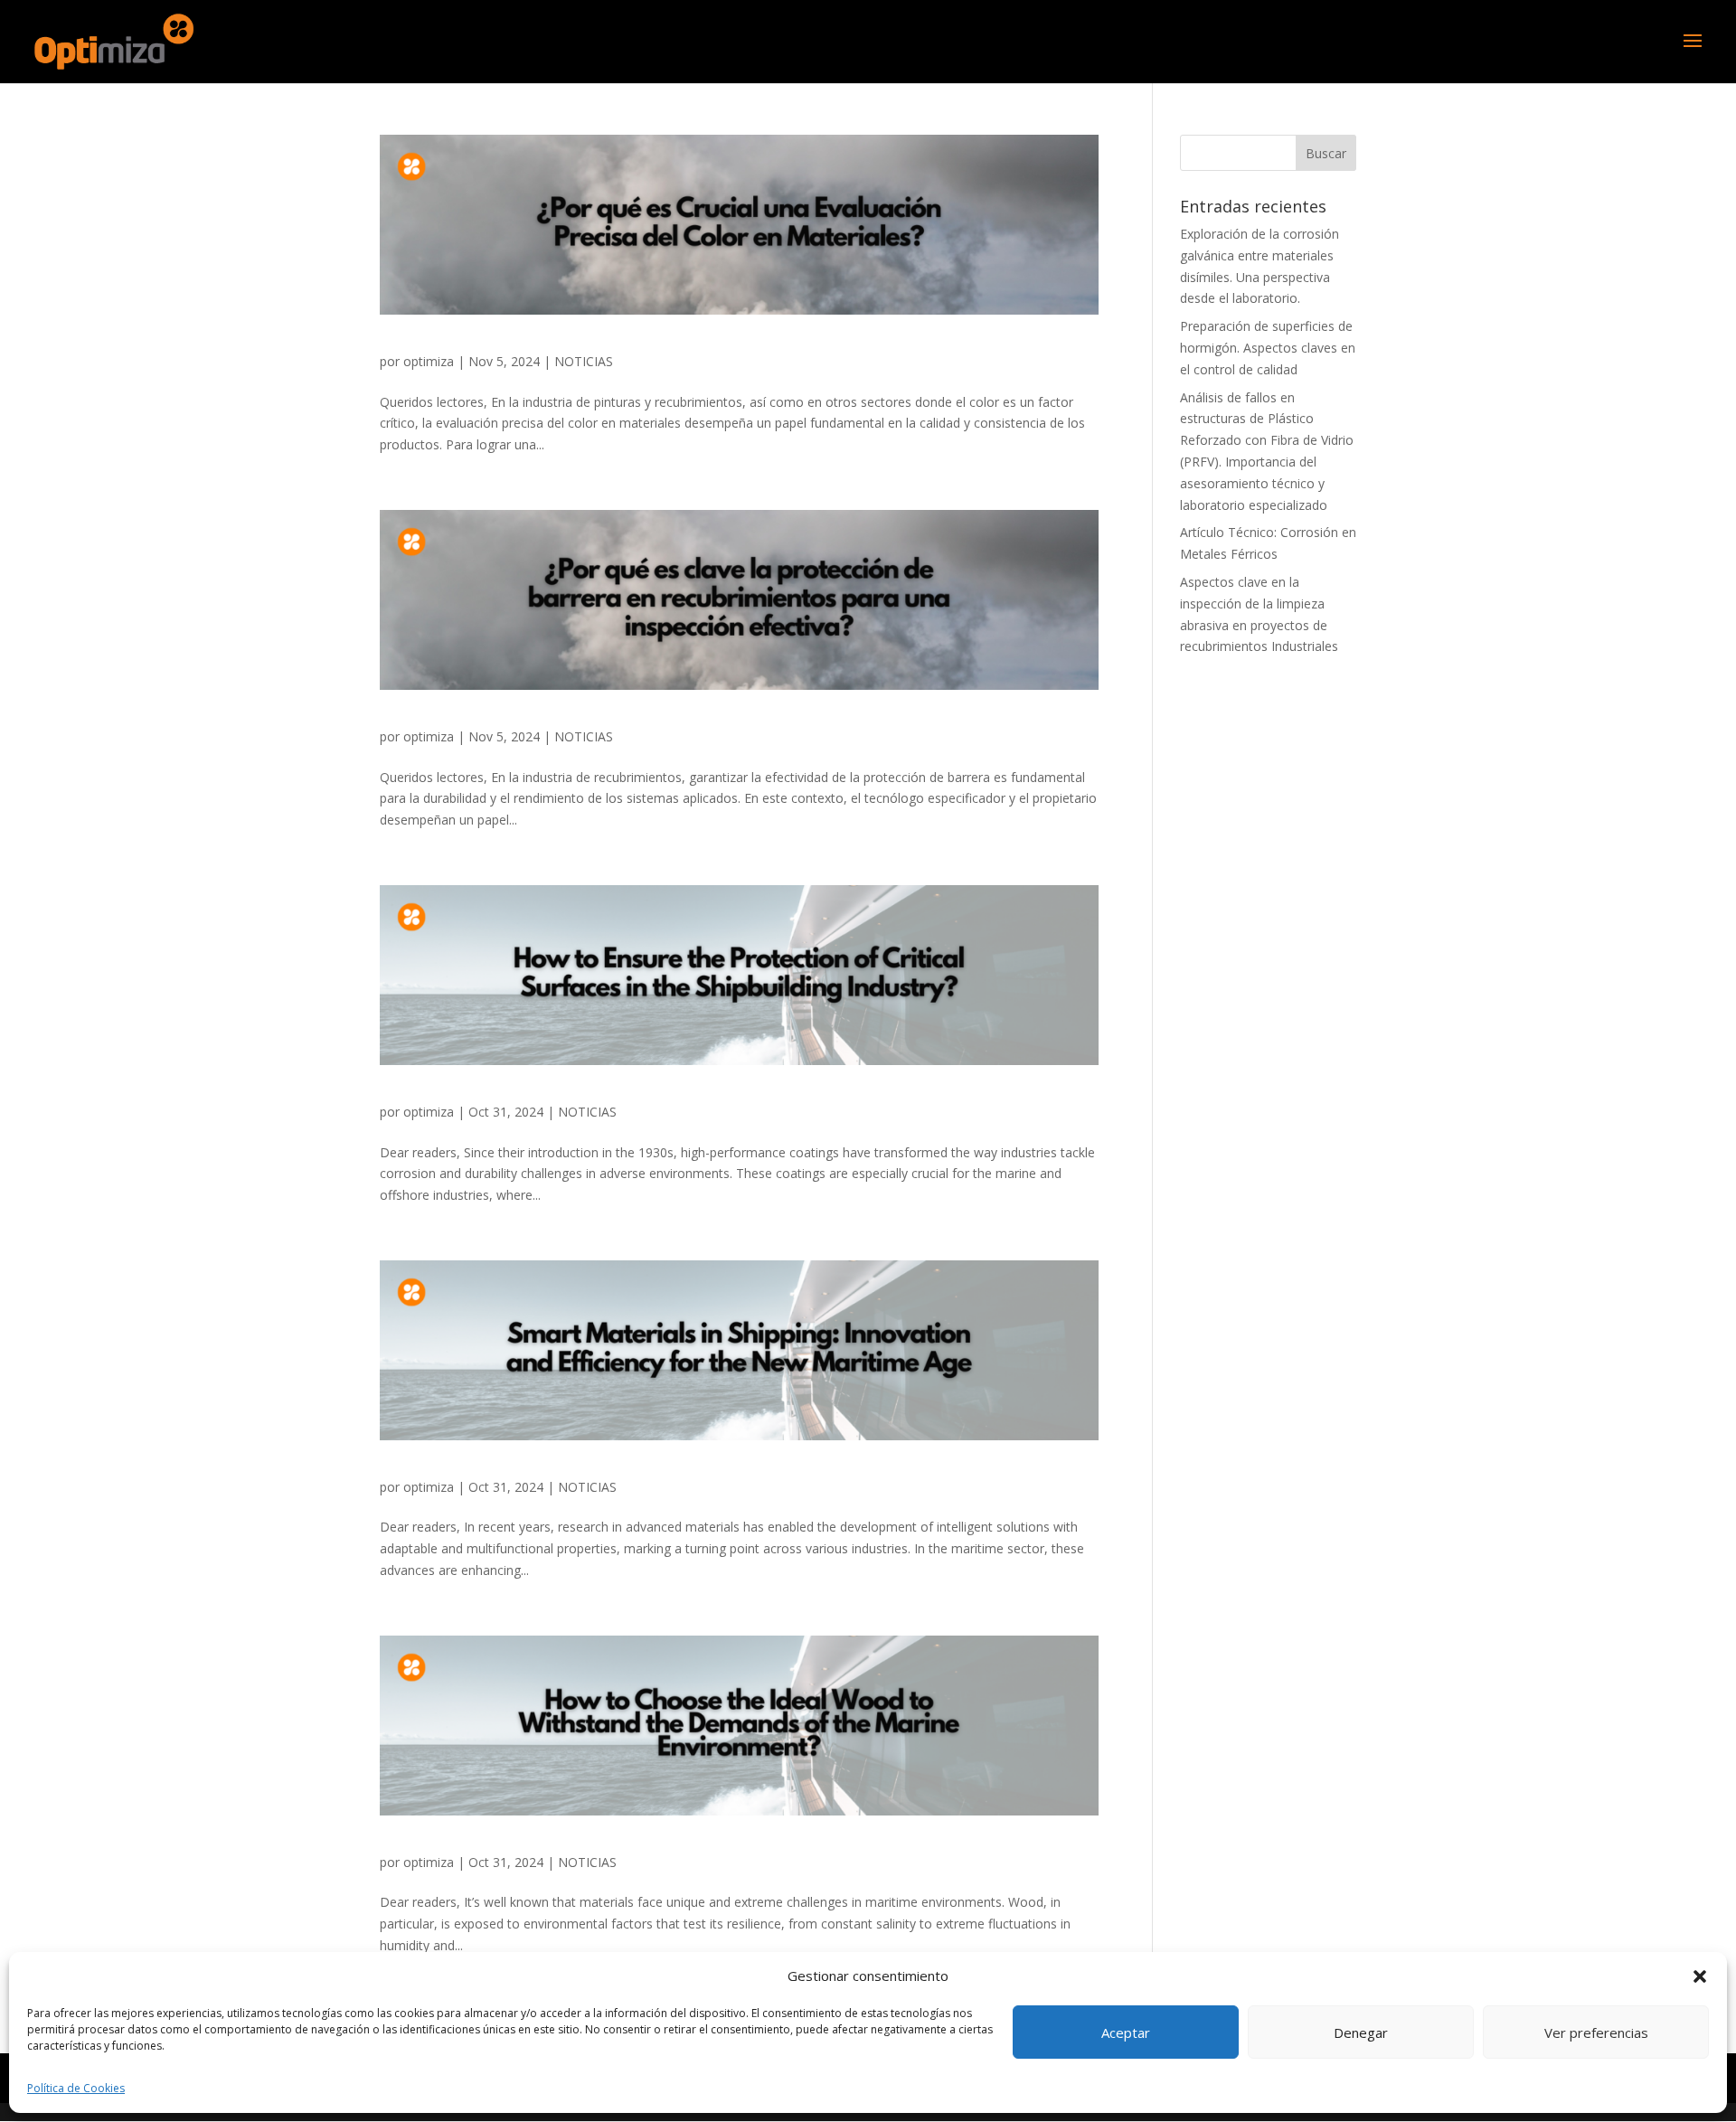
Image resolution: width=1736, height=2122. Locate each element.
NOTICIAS (584, 361)
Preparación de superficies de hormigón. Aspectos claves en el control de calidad (1268, 348)
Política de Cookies (76, 2088)
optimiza (429, 361)
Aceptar (1126, 2032)
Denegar (1361, 2032)
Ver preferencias (1596, 2032)
